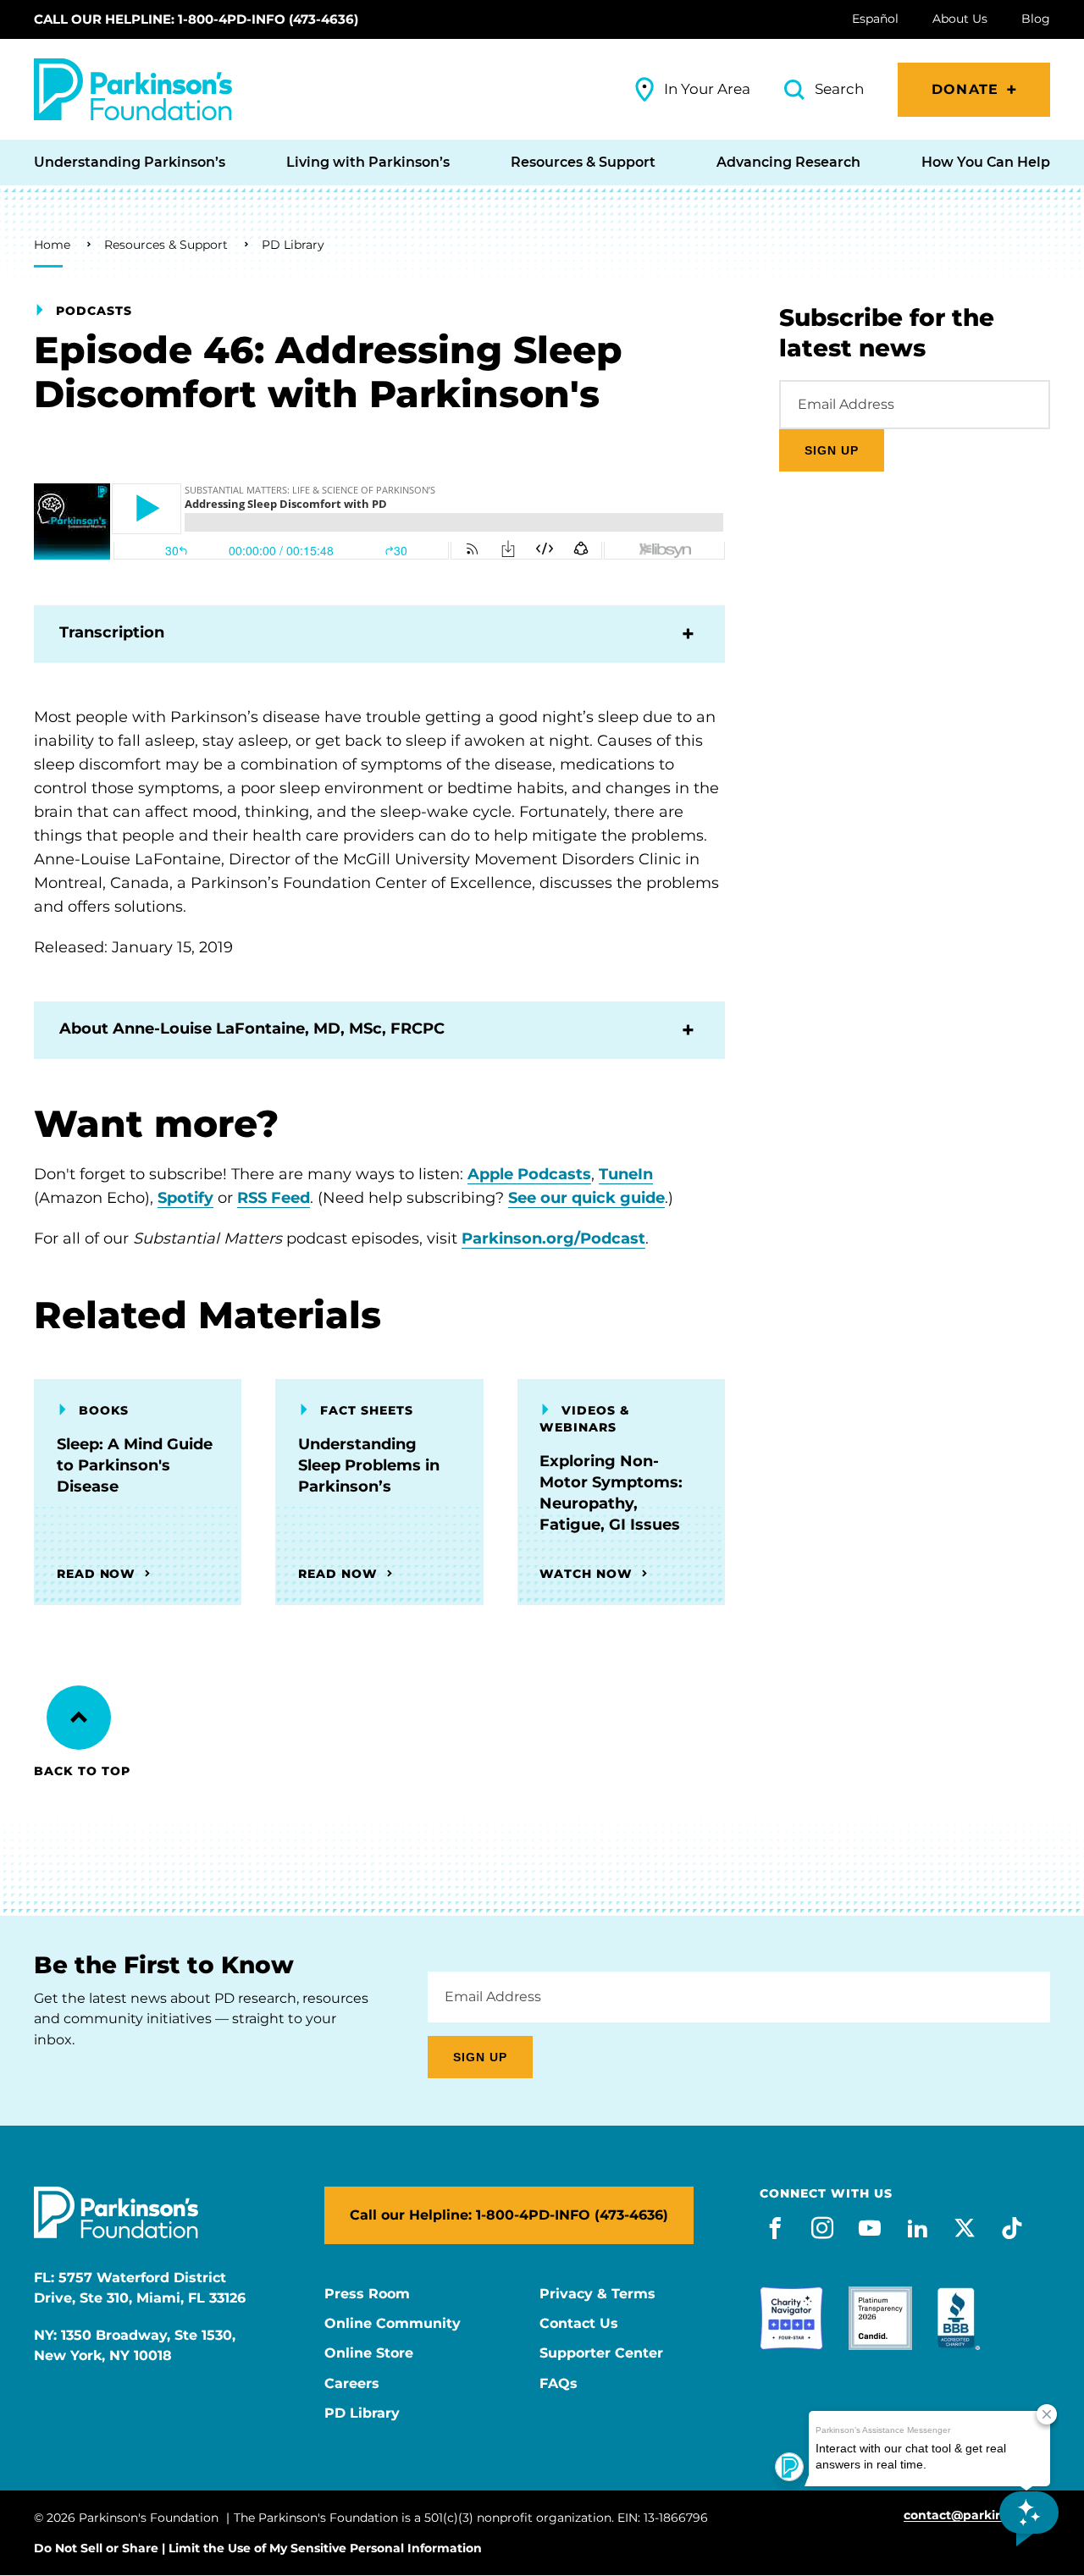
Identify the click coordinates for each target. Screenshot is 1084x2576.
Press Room (367, 2294)
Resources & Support (166, 245)
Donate (965, 89)
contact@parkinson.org (977, 2515)
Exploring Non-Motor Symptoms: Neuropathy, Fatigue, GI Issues (611, 1493)
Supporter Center (601, 2353)
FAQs (559, 2384)
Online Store (369, 2353)
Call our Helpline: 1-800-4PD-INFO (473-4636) (196, 19)
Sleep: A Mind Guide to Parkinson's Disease (135, 1465)
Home (52, 245)
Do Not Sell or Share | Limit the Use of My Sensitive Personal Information (258, 2548)
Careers (352, 2384)
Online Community (393, 2324)
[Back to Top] (79, 1718)
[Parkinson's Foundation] (133, 89)
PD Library (293, 245)
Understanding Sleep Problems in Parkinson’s (369, 1465)
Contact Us (579, 2324)
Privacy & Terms (597, 2294)
